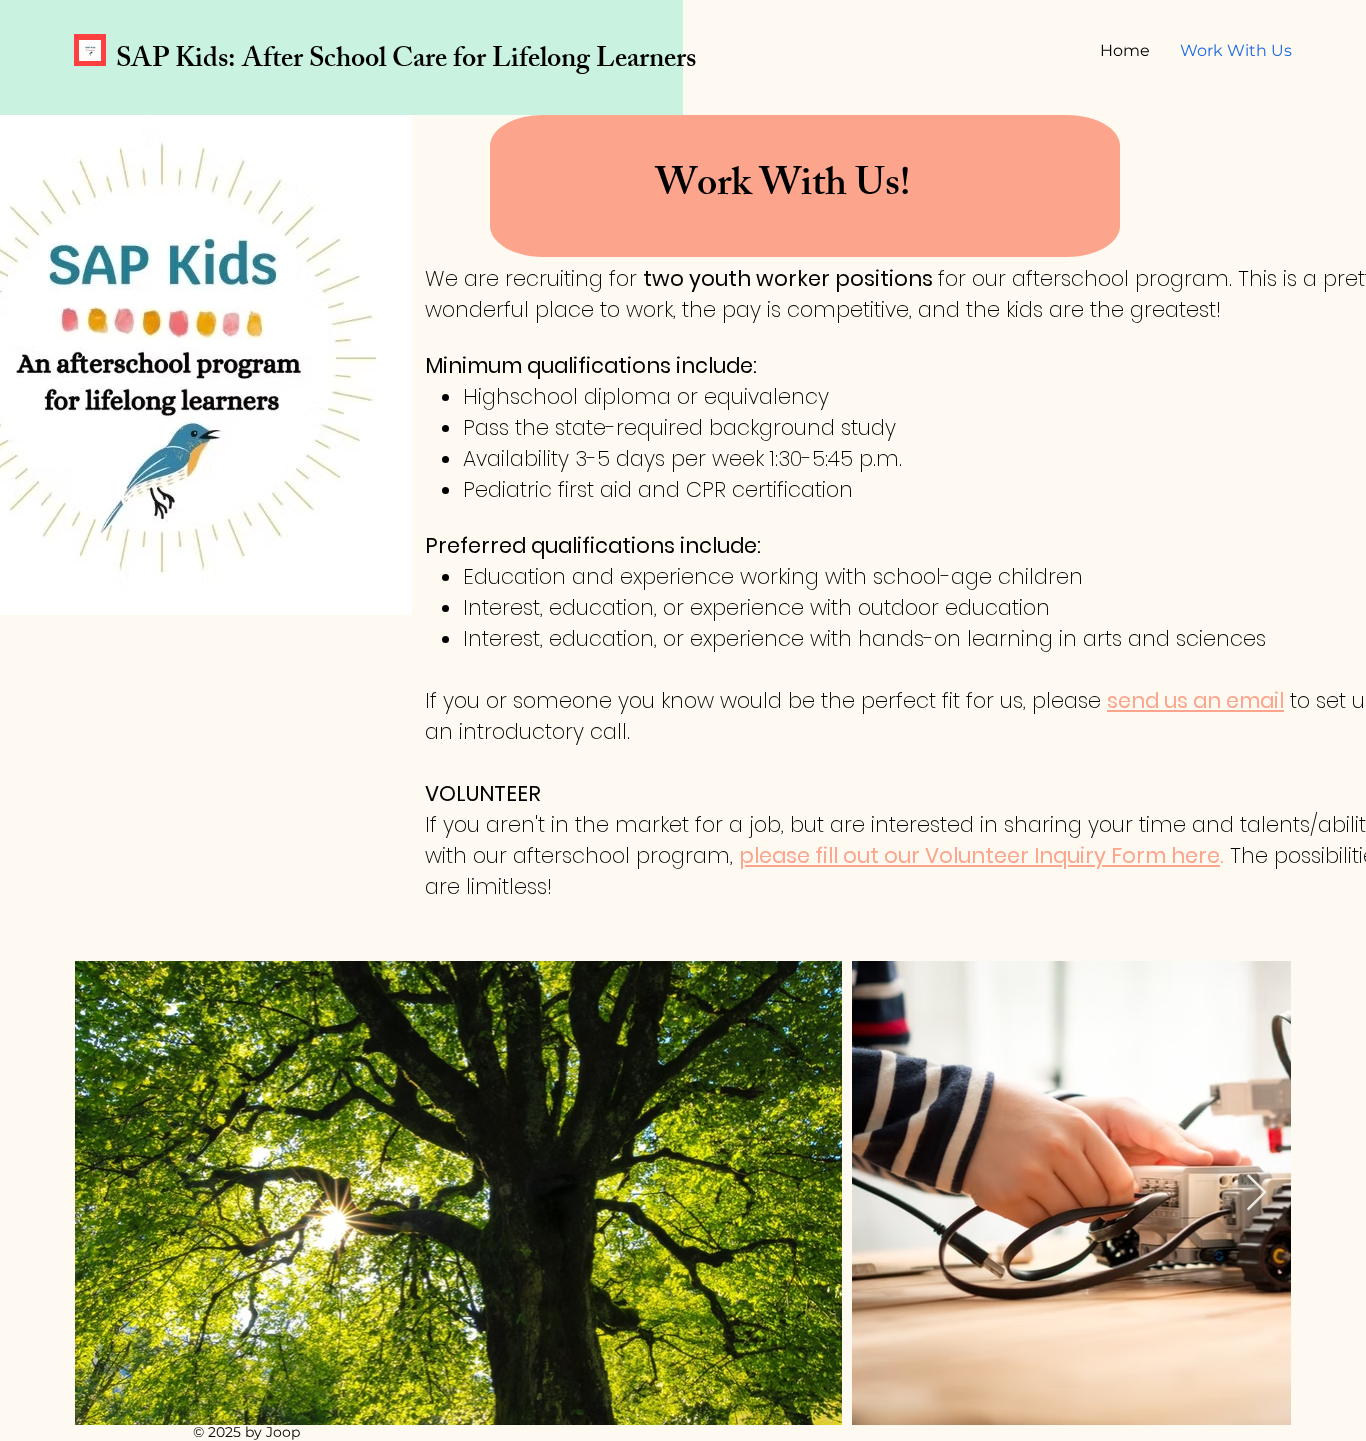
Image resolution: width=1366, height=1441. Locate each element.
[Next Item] (1256, 1193)
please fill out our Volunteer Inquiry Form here (979, 855)
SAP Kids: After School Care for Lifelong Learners (406, 61)
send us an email (1195, 700)
